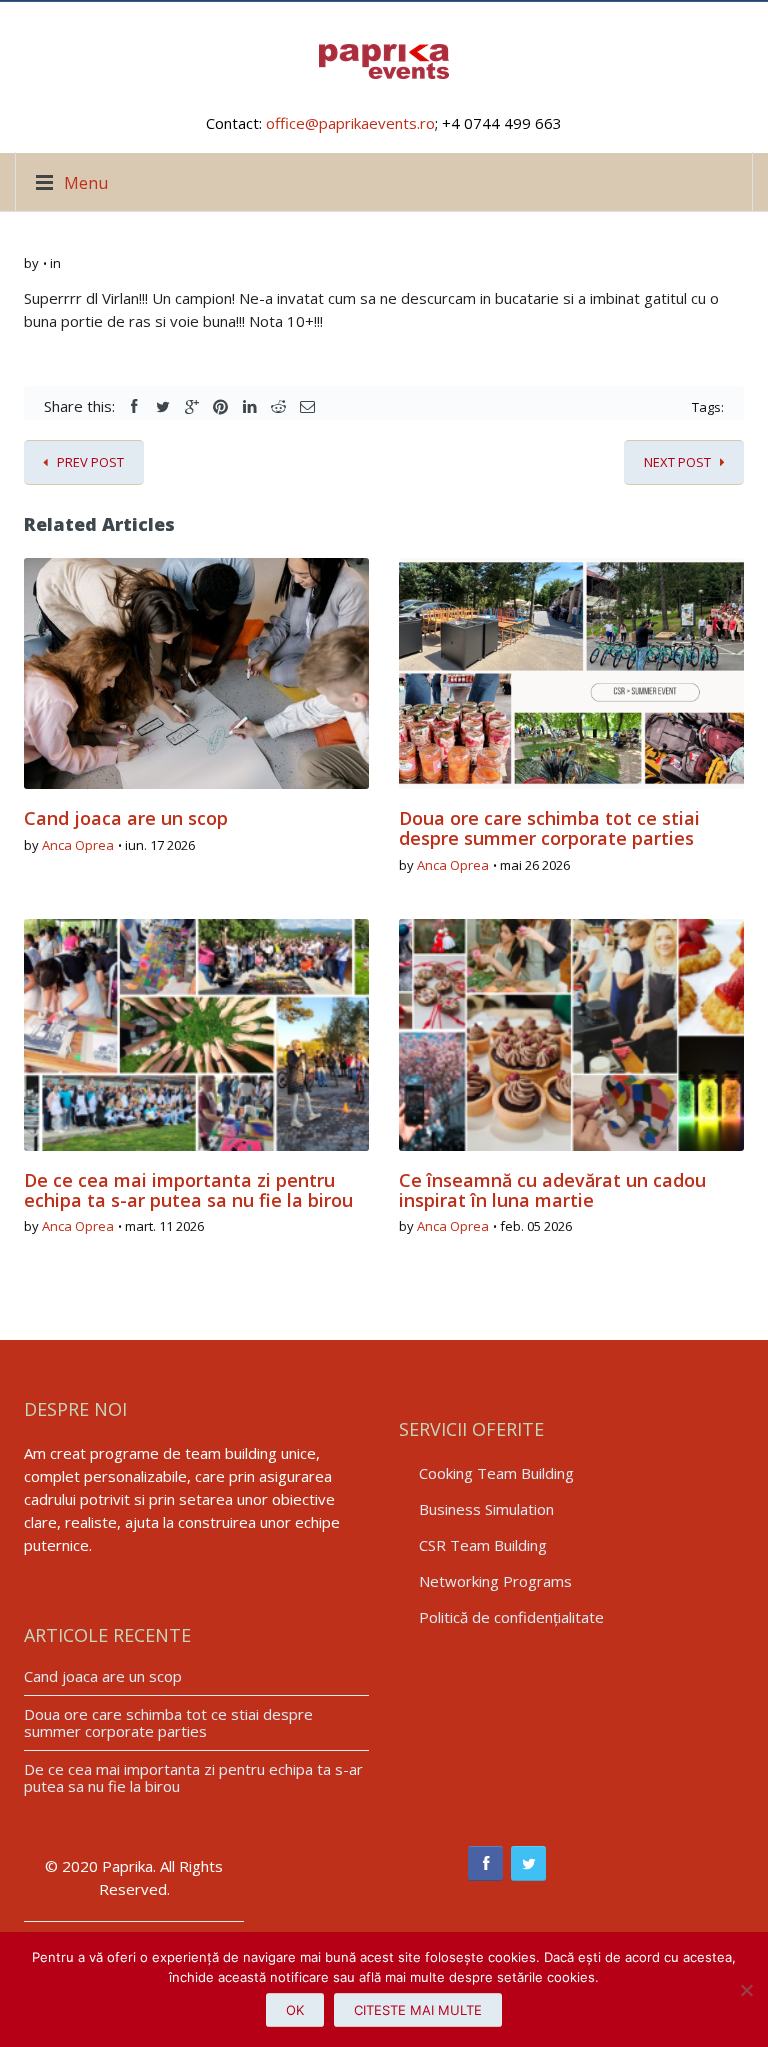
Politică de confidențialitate (511, 1617)
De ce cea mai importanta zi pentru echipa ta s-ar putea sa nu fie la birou (188, 1190)
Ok (295, 2010)
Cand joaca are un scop (126, 818)
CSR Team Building (483, 1545)
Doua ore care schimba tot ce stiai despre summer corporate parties (549, 828)
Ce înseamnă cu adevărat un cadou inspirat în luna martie (552, 1190)
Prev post (90, 462)
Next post (677, 462)
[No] (743, 1990)
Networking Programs (495, 1581)
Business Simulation (486, 1509)
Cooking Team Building (496, 1473)
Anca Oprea (78, 845)
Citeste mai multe (418, 2010)
